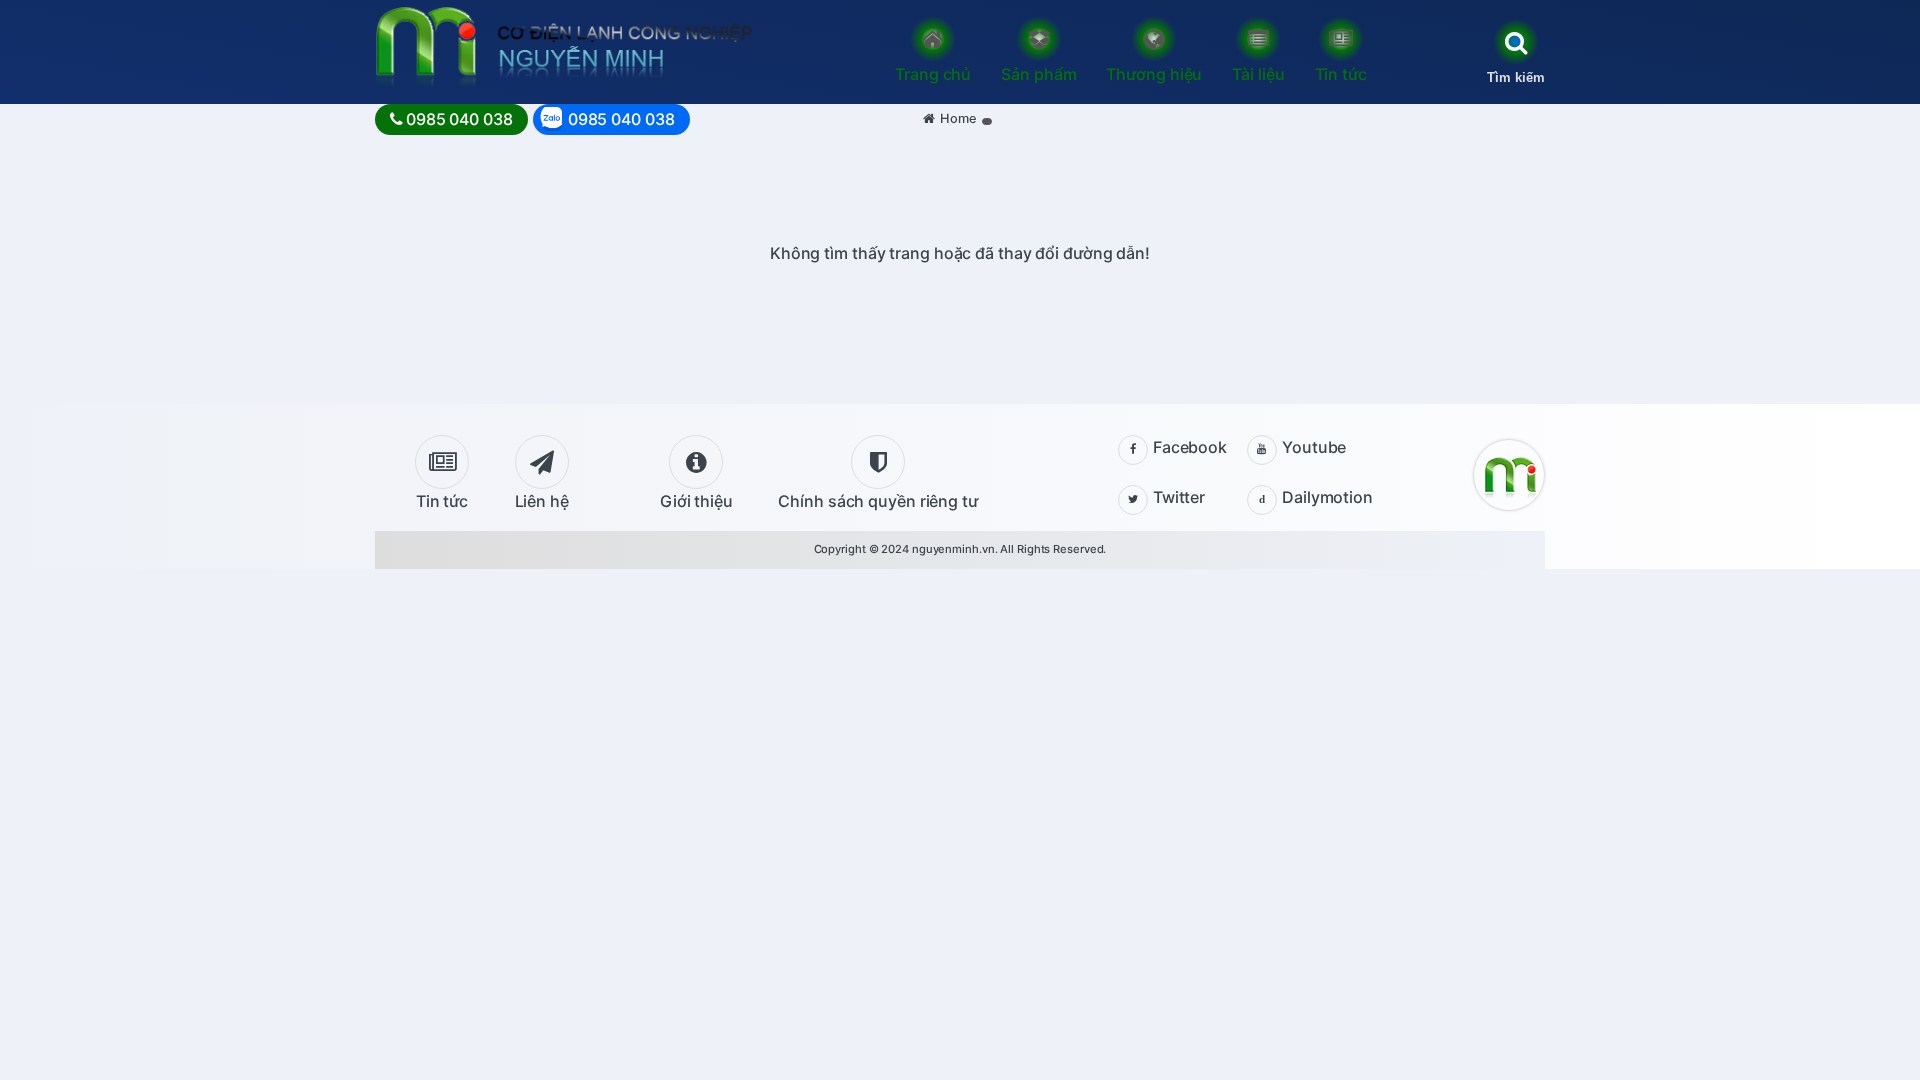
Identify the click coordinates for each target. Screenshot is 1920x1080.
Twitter (1179, 497)
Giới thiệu (696, 501)
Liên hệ (542, 501)
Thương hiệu (1154, 74)
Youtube (1314, 447)
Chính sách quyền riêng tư (878, 501)
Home (958, 118)
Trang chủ (933, 74)
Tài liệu (1258, 74)
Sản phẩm (1038, 74)
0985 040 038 (459, 119)
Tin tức (1341, 74)
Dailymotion (1327, 497)
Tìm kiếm (1516, 77)
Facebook (1190, 447)
